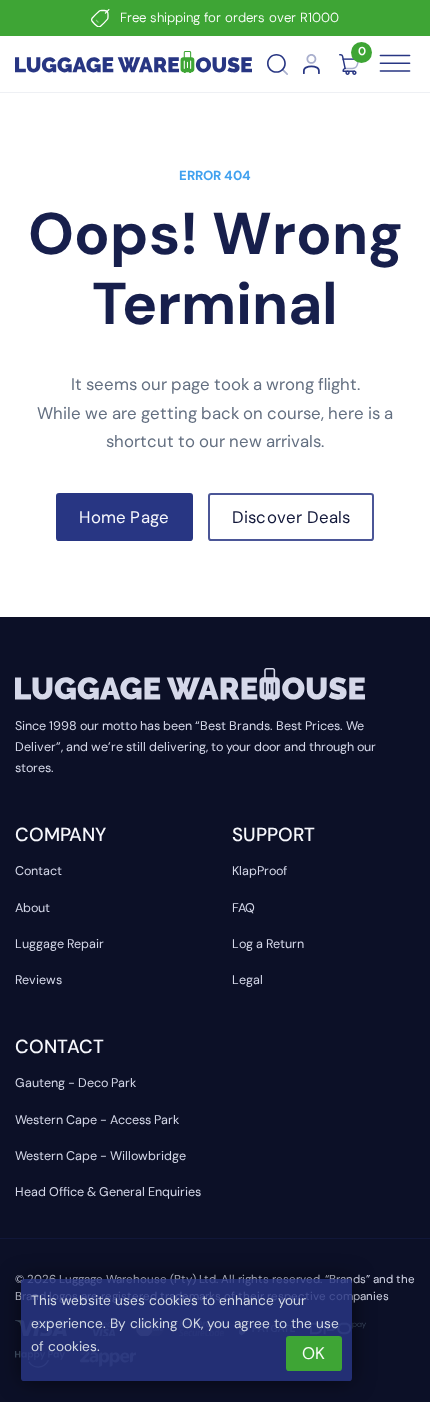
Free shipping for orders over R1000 (229, 17)
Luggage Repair (59, 944)
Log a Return (268, 944)
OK (313, 1353)
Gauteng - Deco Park (75, 1083)
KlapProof (259, 871)
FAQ (243, 908)
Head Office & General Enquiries (108, 1192)
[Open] (395, 64)
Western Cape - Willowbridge (100, 1156)
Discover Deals (291, 517)
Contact (38, 871)
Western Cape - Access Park (97, 1120)
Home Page (124, 517)
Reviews (38, 980)
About (32, 908)
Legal (247, 980)
